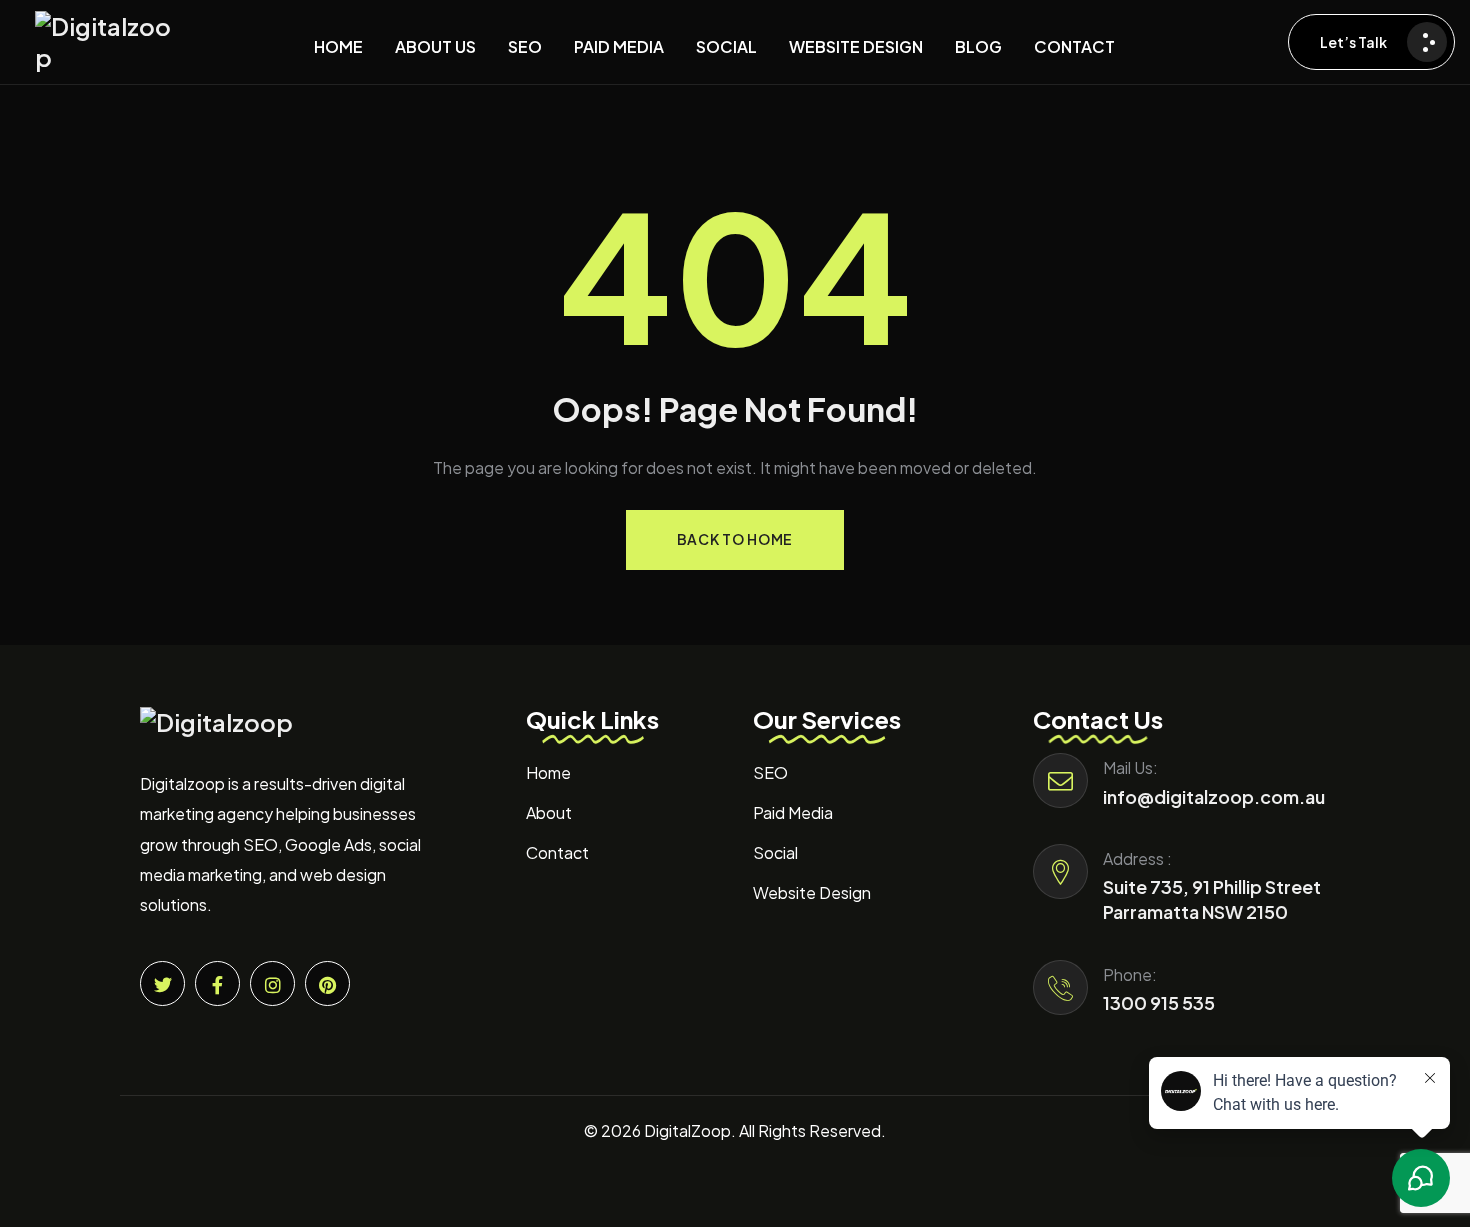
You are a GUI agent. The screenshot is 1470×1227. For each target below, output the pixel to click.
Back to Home (735, 539)
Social (775, 852)
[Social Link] (162, 983)
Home (548, 772)
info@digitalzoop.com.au (1214, 796)
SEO (770, 772)
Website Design (812, 892)
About (549, 812)
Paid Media (793, 812)
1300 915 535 (1159, 1002)
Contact (557, 852)
